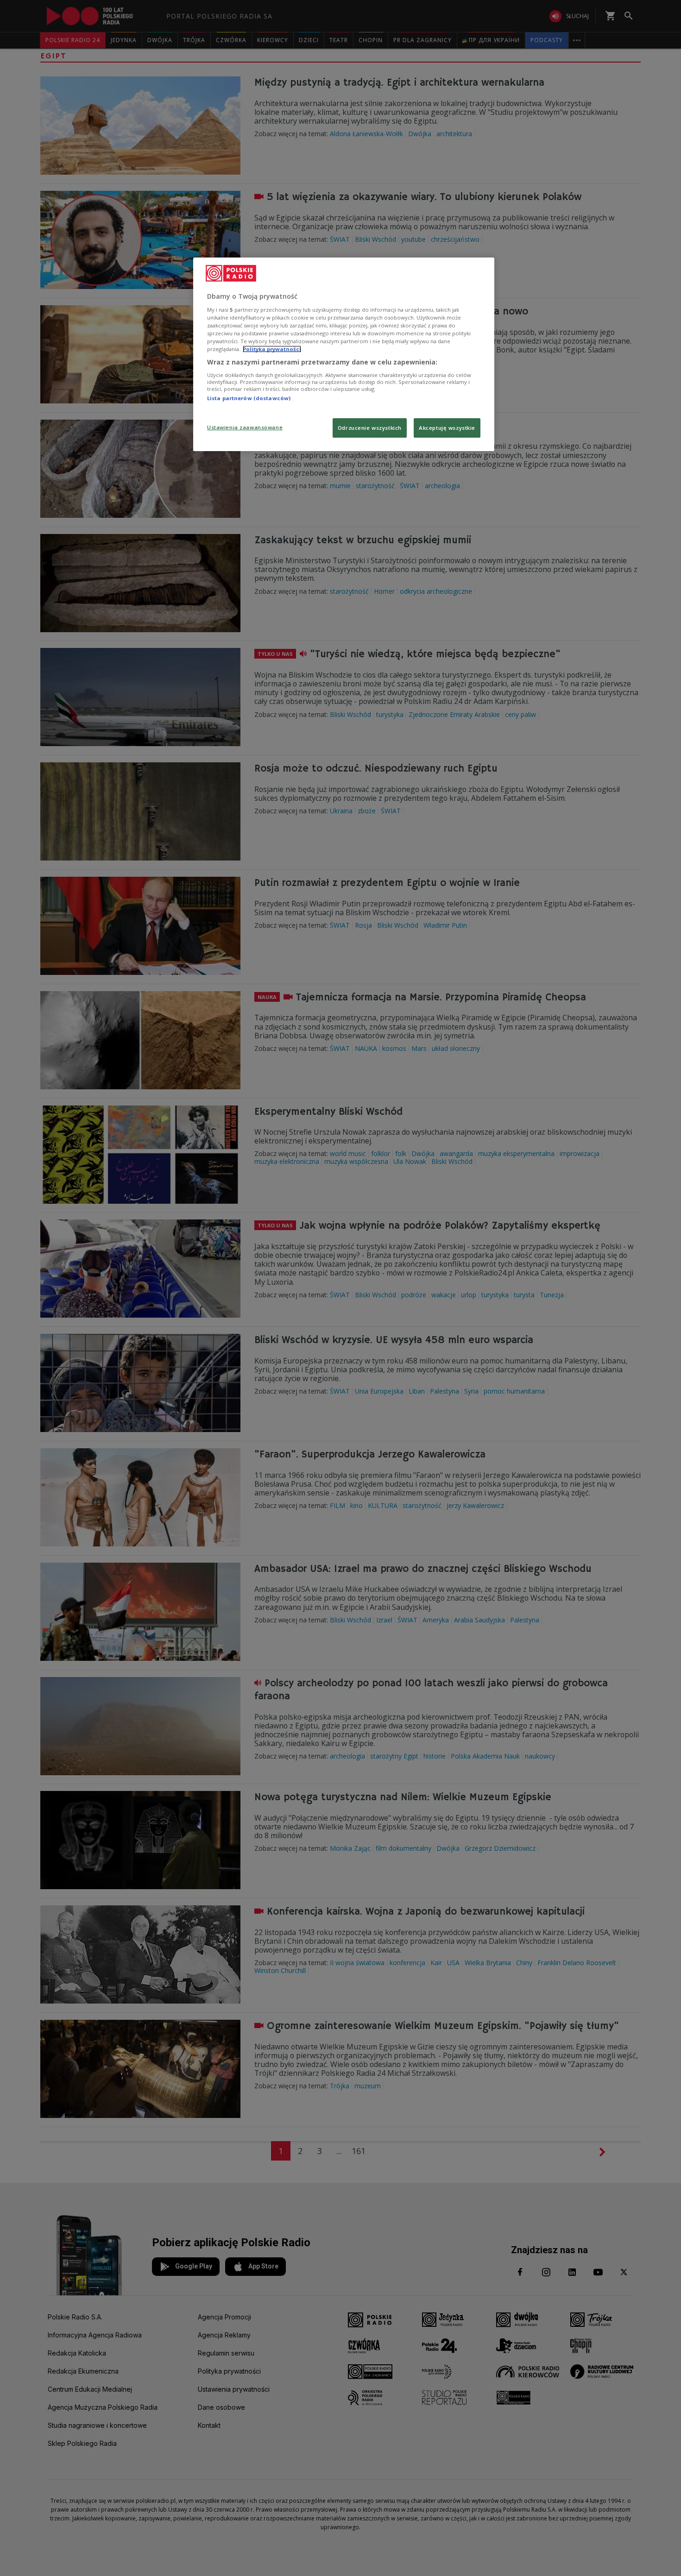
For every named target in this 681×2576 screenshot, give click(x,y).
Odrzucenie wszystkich (370, 428)
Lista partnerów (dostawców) (249, 398)
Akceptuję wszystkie (447, 428)
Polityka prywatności (272, 349)
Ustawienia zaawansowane (245, 427)
